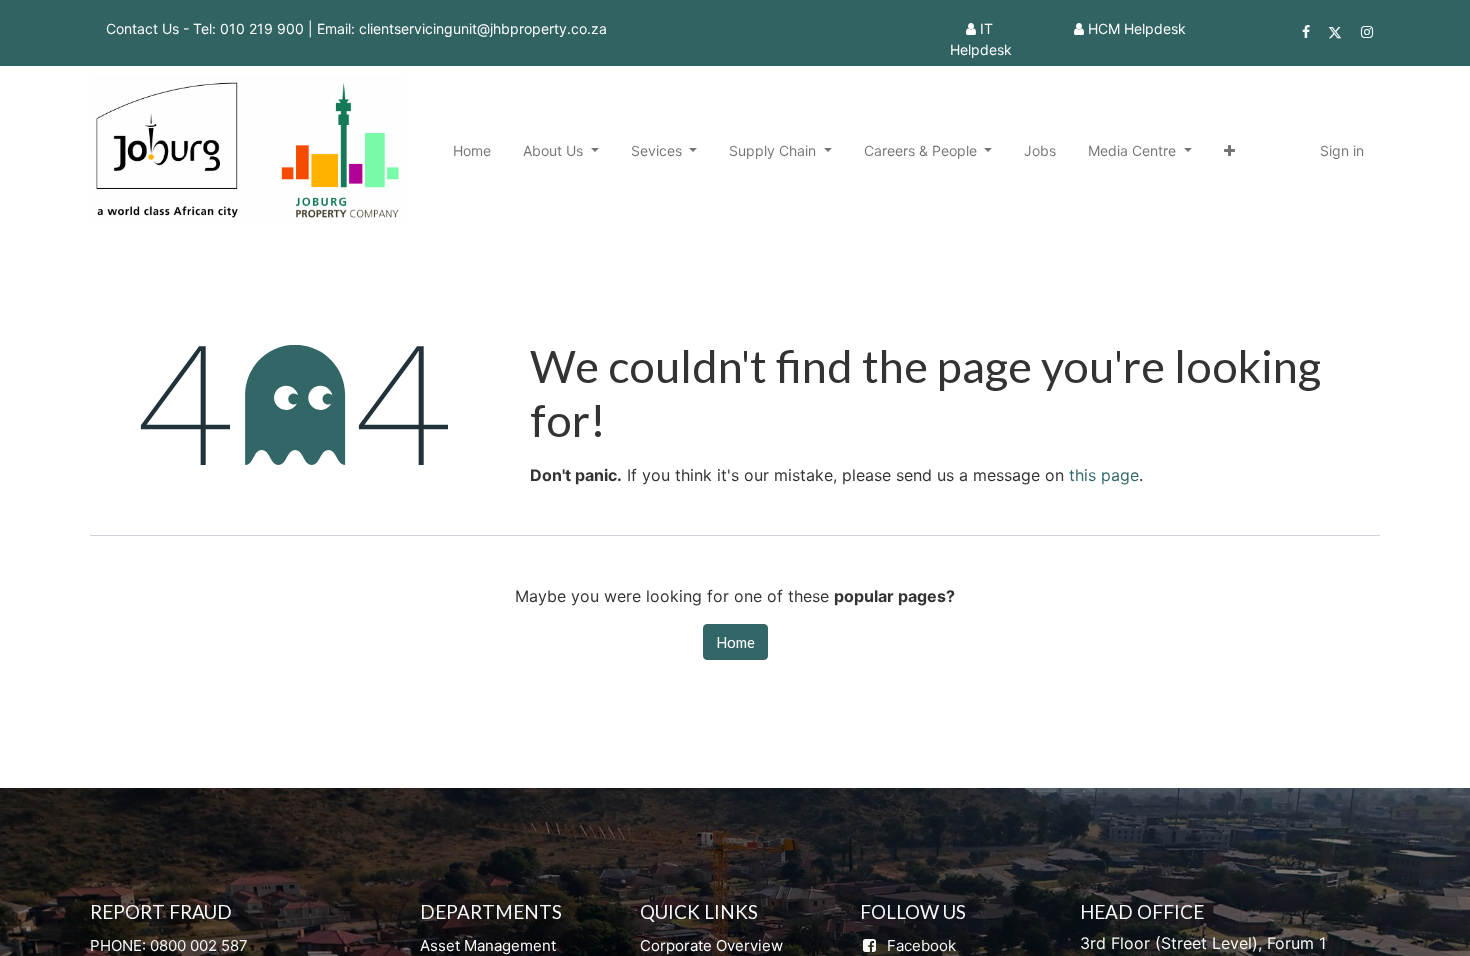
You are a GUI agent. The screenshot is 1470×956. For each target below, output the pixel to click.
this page (1104, 475)
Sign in (1342, 150)
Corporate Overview (711, 945)
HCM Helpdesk (1137, 28)
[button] (1229, 150)
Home (735, 642)
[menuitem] (472, 150)
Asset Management (488, 945)
